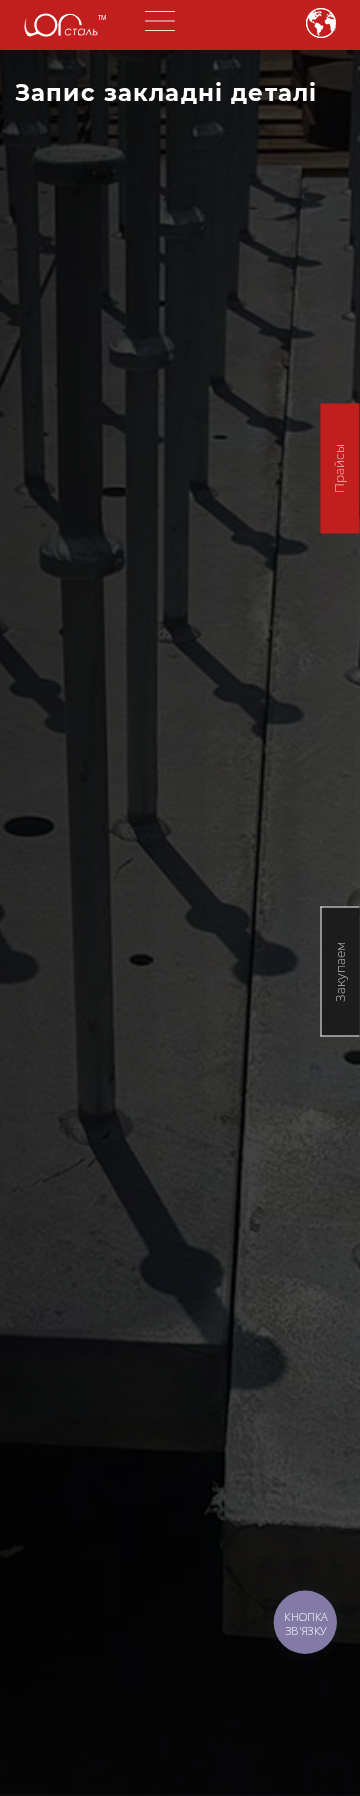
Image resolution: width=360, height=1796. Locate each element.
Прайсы (339, 468)
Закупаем (340, 971)
